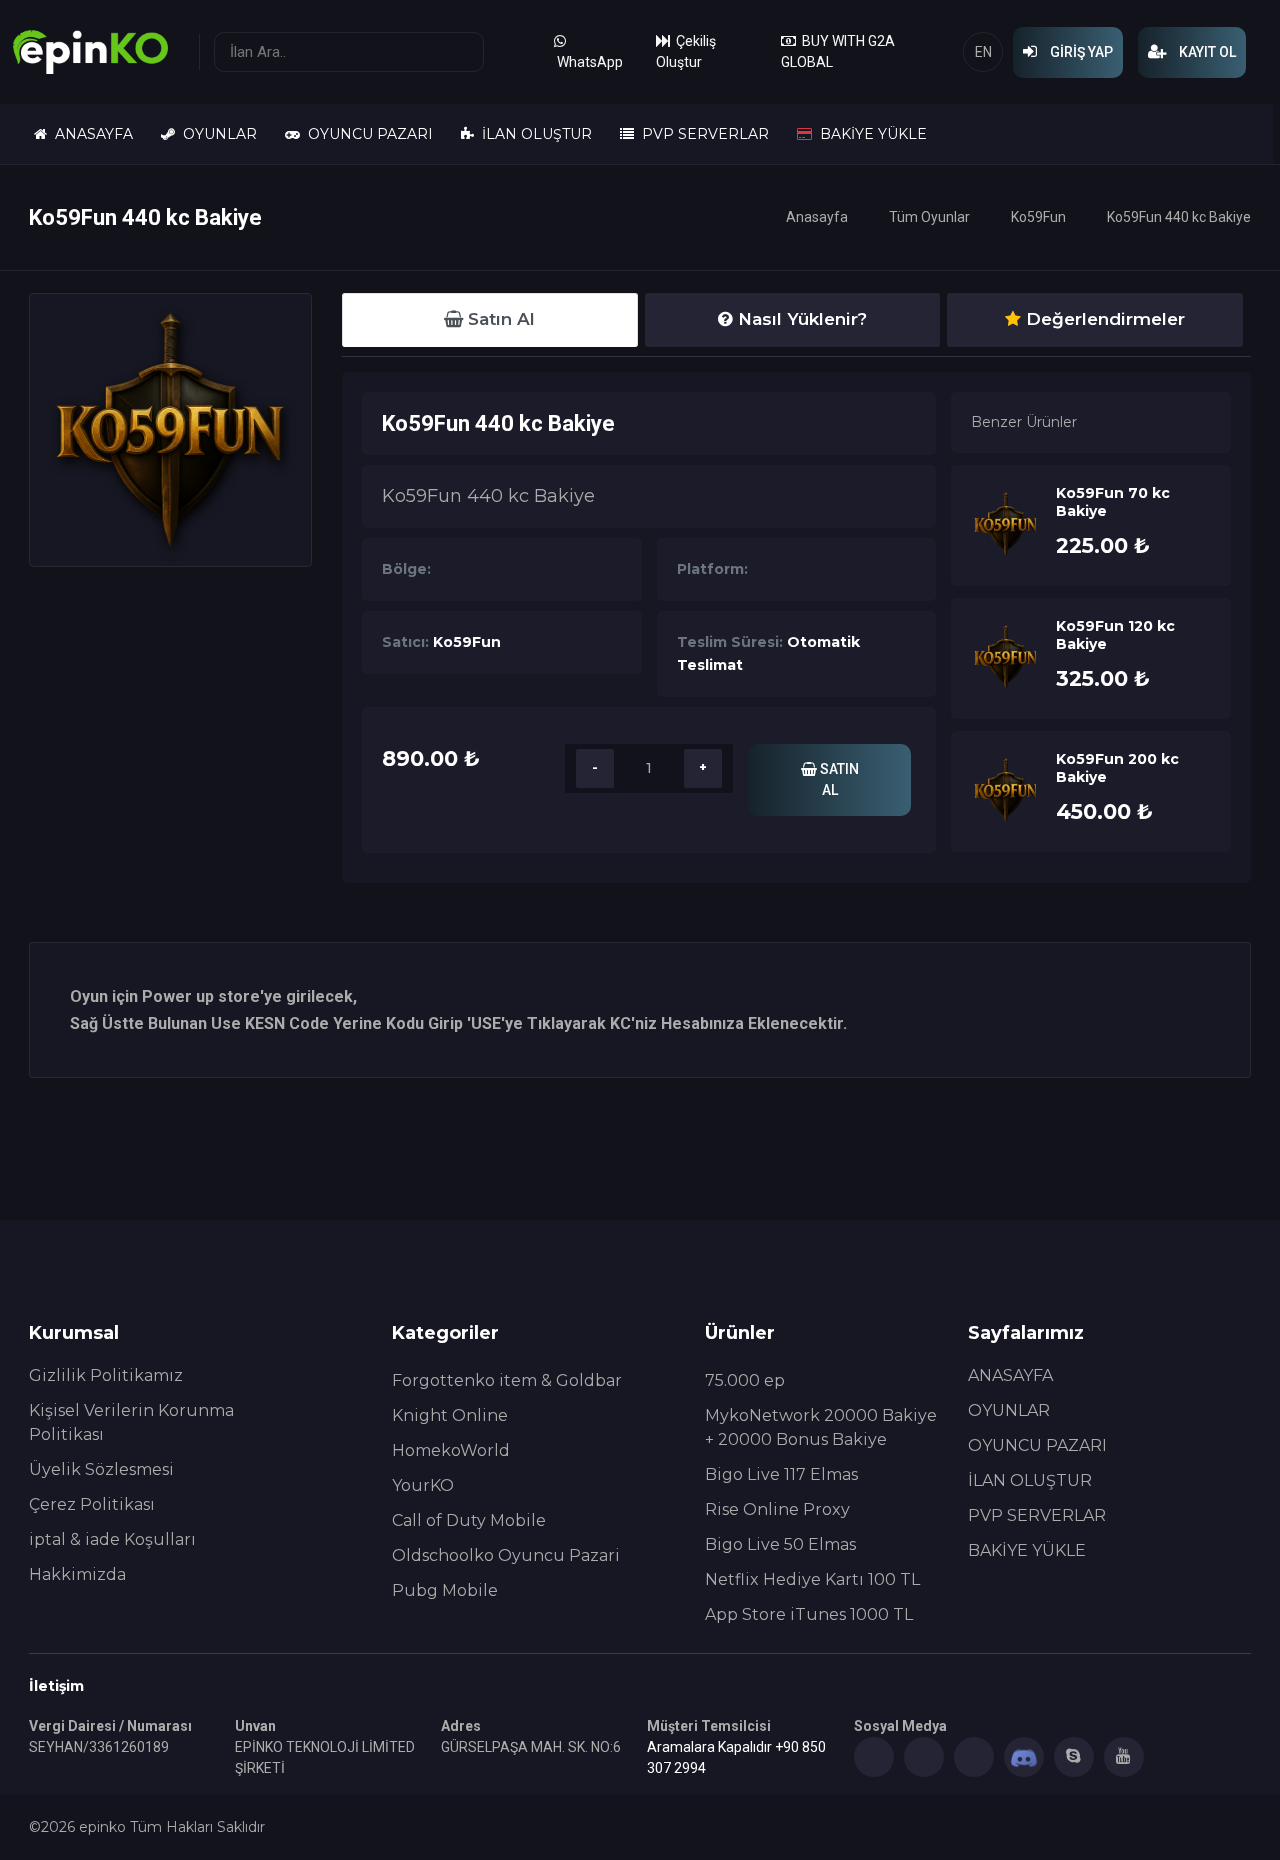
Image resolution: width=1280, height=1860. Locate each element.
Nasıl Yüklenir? (800, 319)
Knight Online (450, 1415)
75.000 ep (745, 1380)
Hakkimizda (77, 1574)
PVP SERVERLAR (701, 134)
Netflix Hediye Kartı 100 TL (812, 1579)
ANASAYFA (90, 134)
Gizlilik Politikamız (106, 1375)
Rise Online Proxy (777, 1509)
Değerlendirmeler (1103, 319)
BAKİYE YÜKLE (869, 134)
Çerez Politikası (92, 1504)
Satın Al (499, 319)
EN (983, 52)
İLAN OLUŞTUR (533, 134)
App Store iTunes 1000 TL (809, 1614)
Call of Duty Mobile (469, 1520)
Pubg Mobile (445, 1590)
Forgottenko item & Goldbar (507, 1380)
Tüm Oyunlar (929, 217)
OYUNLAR (216, 134)
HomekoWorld (451, 1450)
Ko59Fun (1038, 217)
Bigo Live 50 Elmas (780, 1544)
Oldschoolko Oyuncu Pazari (506, 1555)
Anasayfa (817, 217)
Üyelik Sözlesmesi (101, 1469)
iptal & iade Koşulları (112, 1539)
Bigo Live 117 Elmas (781, 1474)
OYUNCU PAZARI (366, 134)
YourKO (423, 1485)
